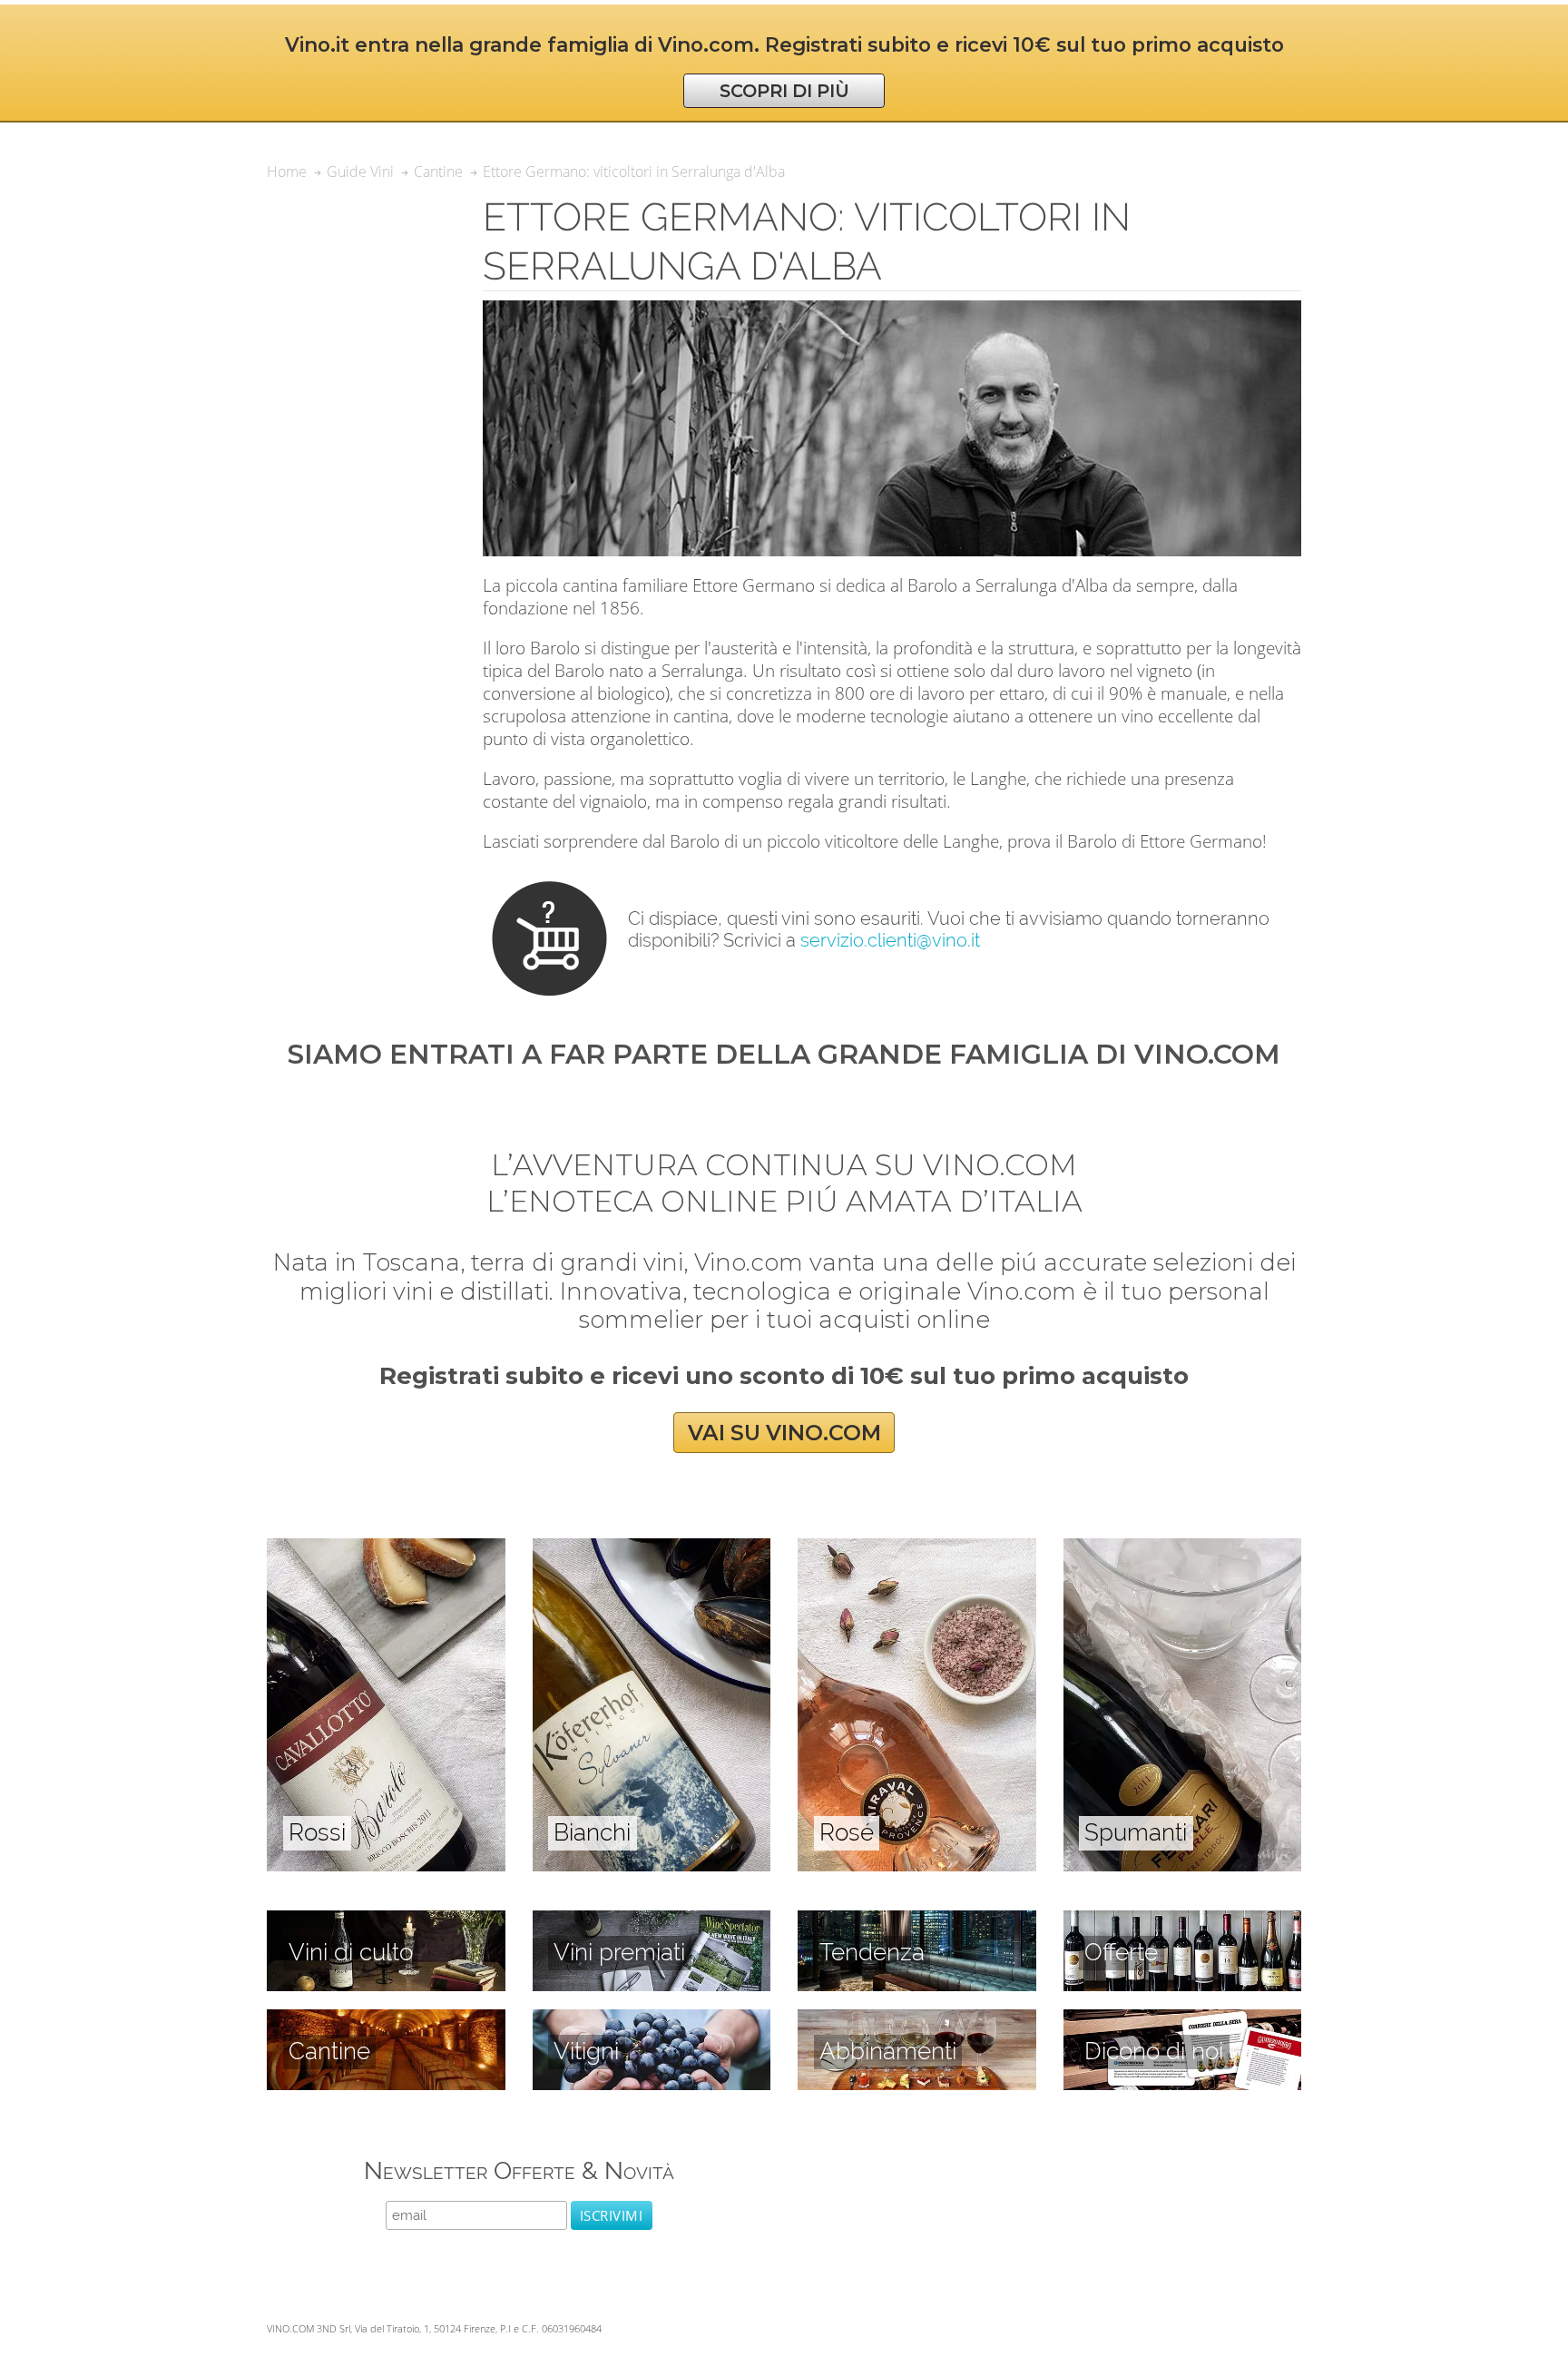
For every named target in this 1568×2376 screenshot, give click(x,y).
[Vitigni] (652, 2019)
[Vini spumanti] (1183, 1548)
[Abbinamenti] (917, 2019)
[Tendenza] (917, 1920)
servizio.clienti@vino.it (890, 940)
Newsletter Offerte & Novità (519, 2170)
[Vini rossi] (386, 1548)
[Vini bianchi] (652, 1548)
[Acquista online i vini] (1183, 2019)
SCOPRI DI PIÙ (784, 91)
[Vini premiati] (652, 1920)
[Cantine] (386, 2019)
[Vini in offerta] (1183, 1920)
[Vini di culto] (386, 1920)
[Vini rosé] (917, 1548)
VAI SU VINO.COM (784, 1433)
